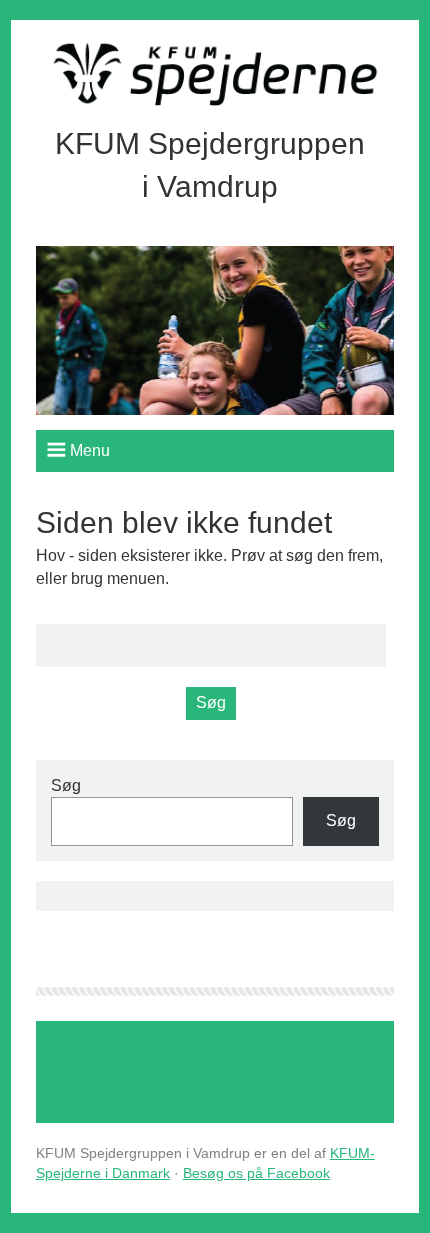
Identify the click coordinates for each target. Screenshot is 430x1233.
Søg (66, 785)
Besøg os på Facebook (256, 1173)
